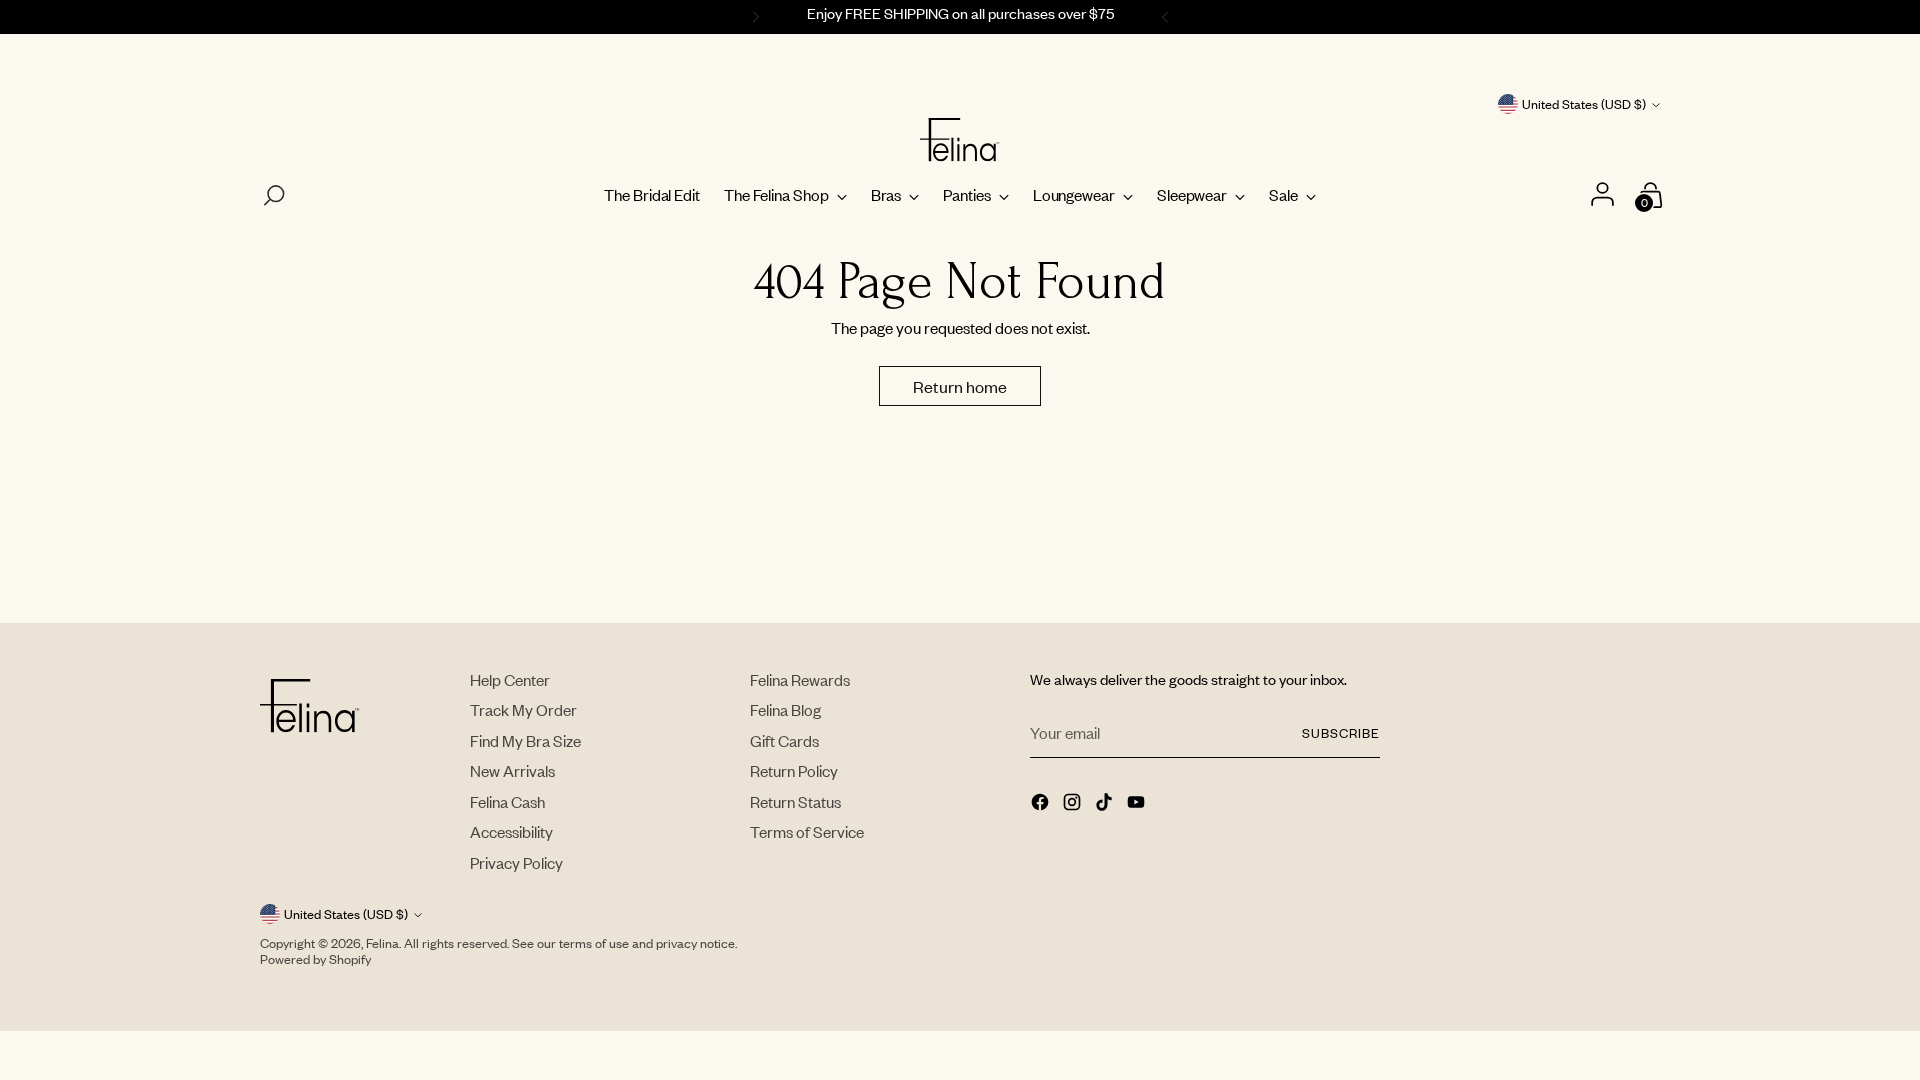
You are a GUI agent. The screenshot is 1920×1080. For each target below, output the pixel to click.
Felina (382, 943)
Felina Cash (507, 801)
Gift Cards (784, 740)
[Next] (1168, 17)
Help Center (510, 679)
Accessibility (511, 831)
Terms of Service (807, 831)
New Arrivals (512, 770)
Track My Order (523, 709)
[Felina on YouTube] (1138, 804)
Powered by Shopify (315, 959)
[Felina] (960, 140)
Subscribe (1341, 733)
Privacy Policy (516, 862)
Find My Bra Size (525, 740)
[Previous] (753, 17)
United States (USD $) (1584, 104)
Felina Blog (785, 709)
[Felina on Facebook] (1042, 804)
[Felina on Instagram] (1074, 804)
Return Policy (794, 770)
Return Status (795, 801)
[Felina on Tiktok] (1106, 804)
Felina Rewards (800, 679)
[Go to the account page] (1604, 195)
